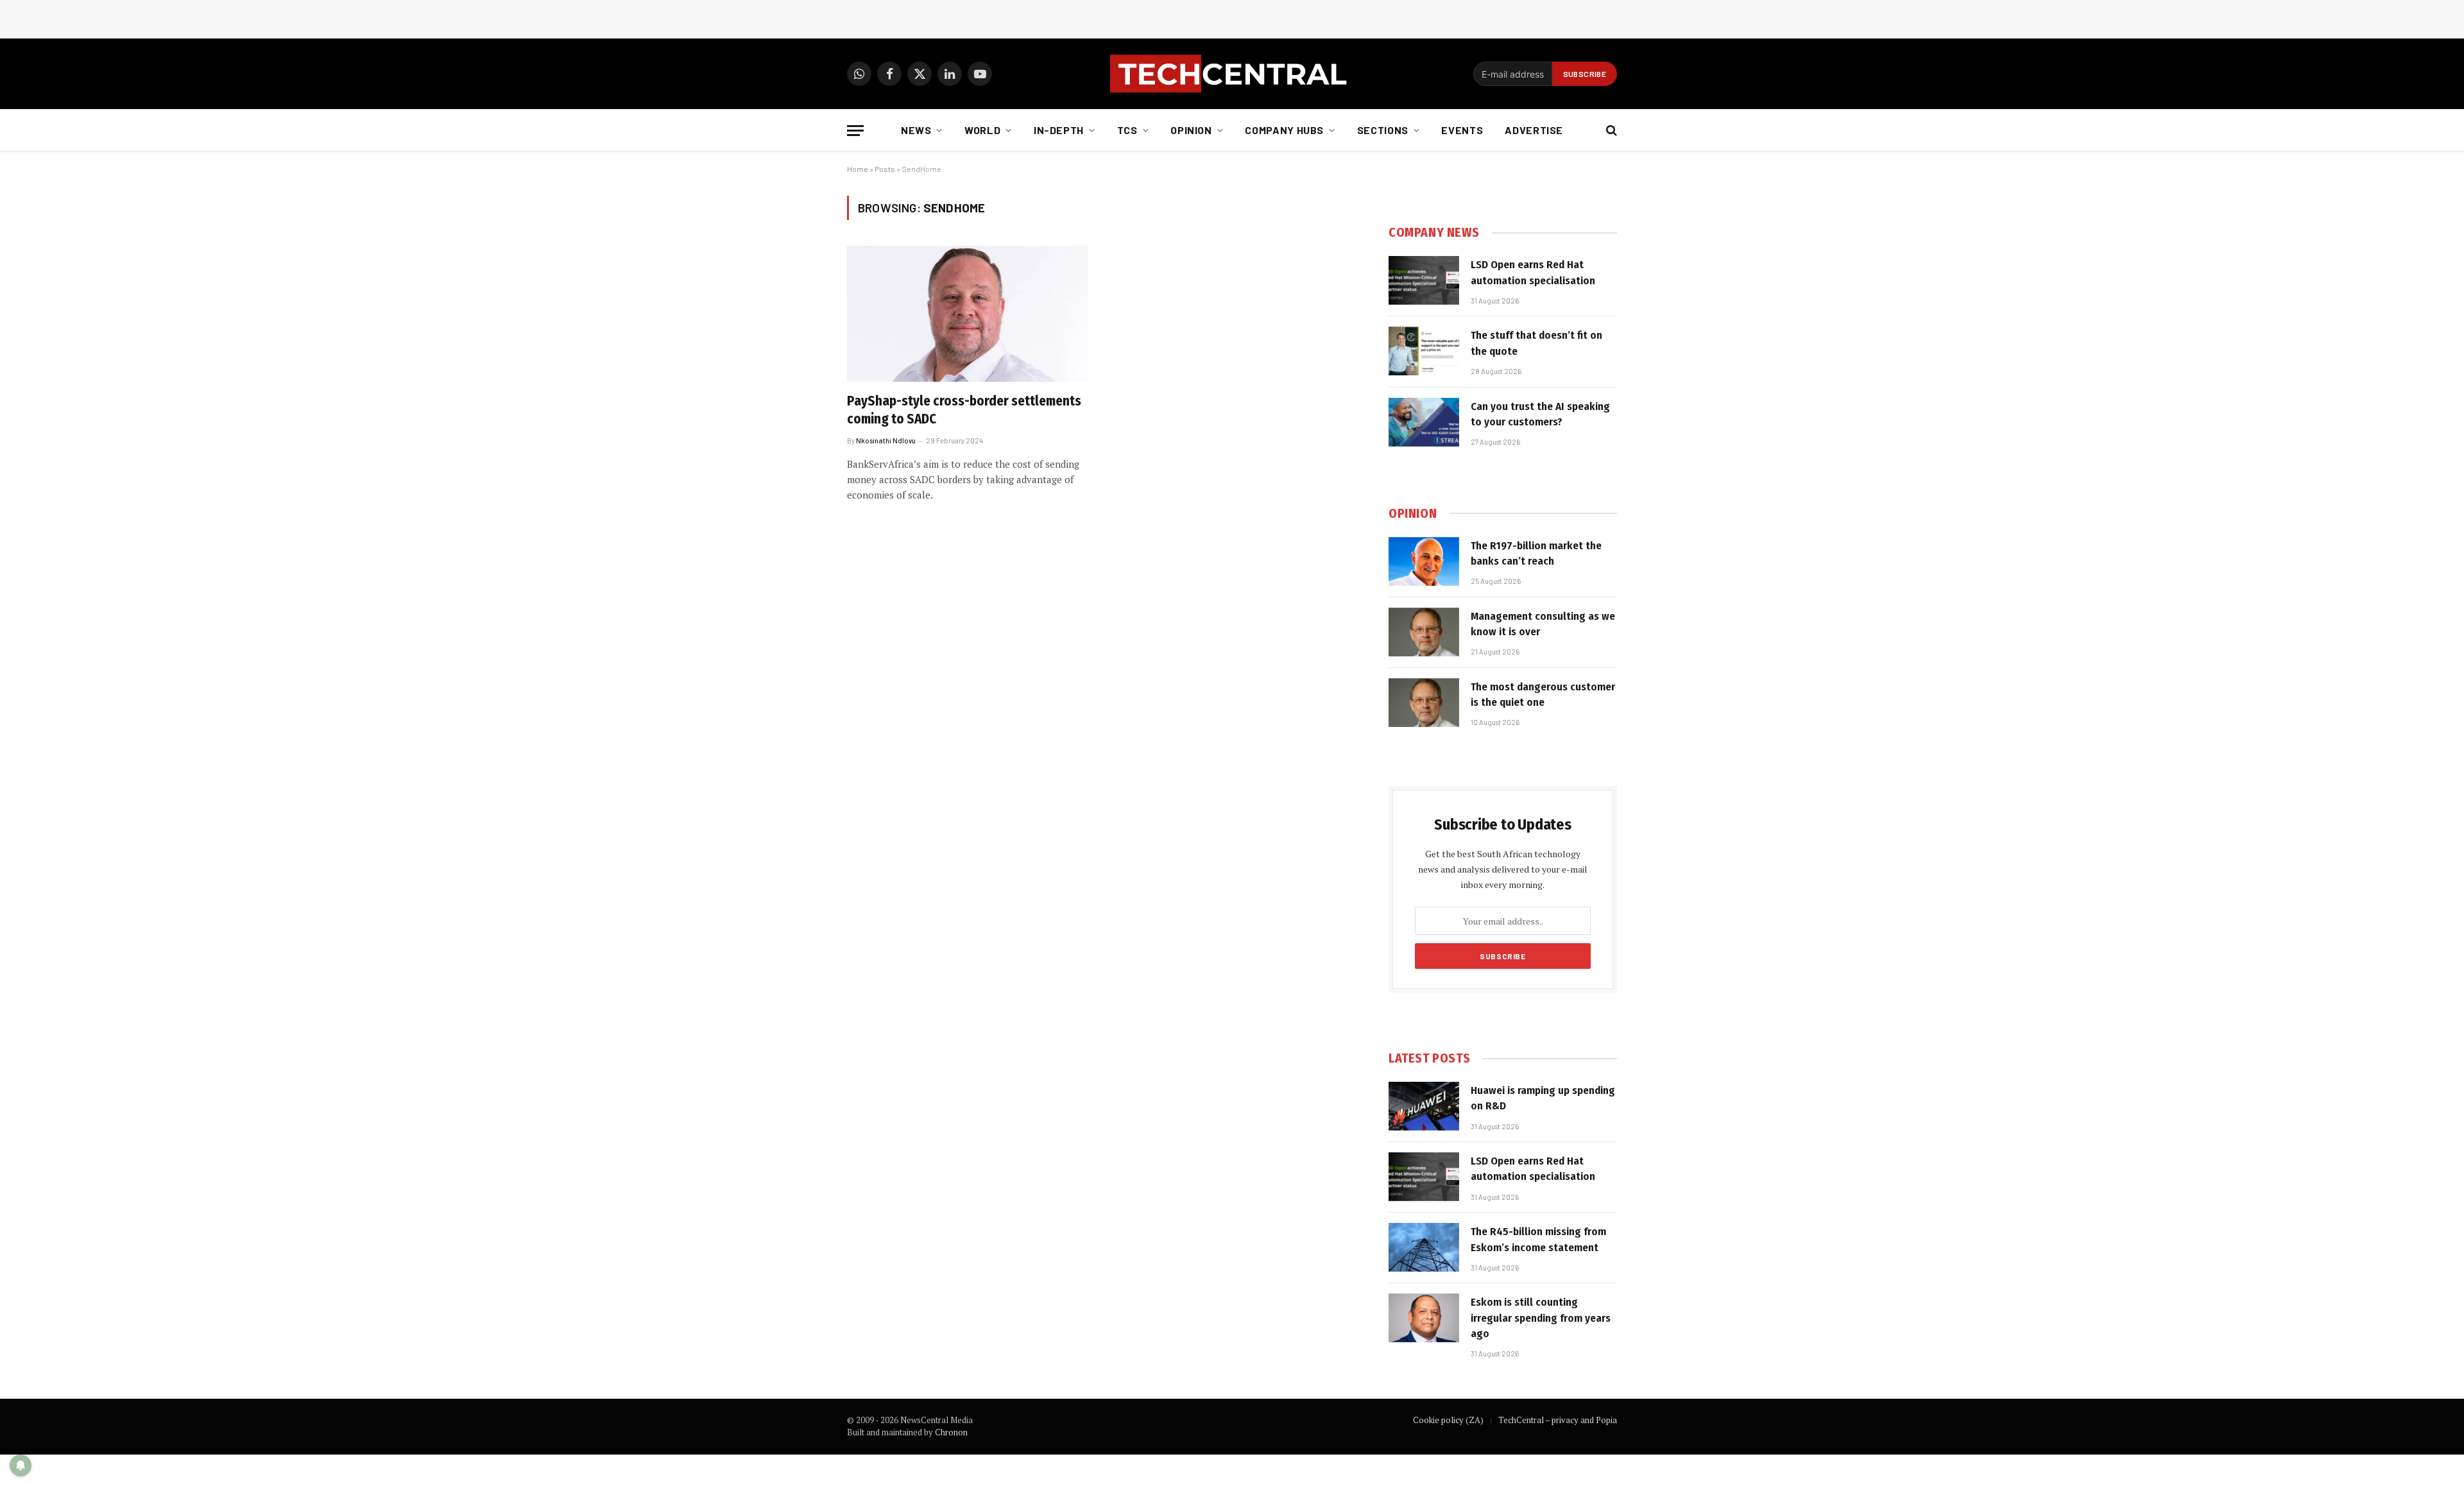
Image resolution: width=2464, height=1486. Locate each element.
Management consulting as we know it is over (1543, 624)
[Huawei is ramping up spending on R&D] (1424, 1106)
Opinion (1191, 130)
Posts (885, 169)
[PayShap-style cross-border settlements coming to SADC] (968, 314)
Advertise (1534, 130)
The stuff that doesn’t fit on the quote (1536, 343)
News (916, 130)
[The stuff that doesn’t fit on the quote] (1424, 351)
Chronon (951, 1432)
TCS (1127, 130)
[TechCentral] (1232, 74)
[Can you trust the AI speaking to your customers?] (1424, 422)
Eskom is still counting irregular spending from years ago (1541, 1318)
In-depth (1059, 130)
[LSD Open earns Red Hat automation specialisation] (1424, 280)
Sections (1383, 130)
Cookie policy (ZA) (1448, 1420)
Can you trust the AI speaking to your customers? (1540, 414)
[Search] (1610, 131)
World (982, 130)
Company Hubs (1284, 130)
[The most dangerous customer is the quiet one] (1424, 703)
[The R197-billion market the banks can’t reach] (1424, 561)
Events (1462, 130)
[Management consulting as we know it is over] (1424, 632)
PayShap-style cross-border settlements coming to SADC (964, 410)
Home (858, 169)
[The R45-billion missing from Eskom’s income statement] (1424, 1247)
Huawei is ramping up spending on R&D (1543, 1098)
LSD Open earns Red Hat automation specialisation (1533, 272)
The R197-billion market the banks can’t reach (1536, 553)
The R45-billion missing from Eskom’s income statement (1538, 1239)
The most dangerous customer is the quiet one (1543, 695)
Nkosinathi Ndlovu (886, 440)
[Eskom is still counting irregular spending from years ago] (1424, 1318)
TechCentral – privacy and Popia (1558, 1420)
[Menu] (855, 131)
